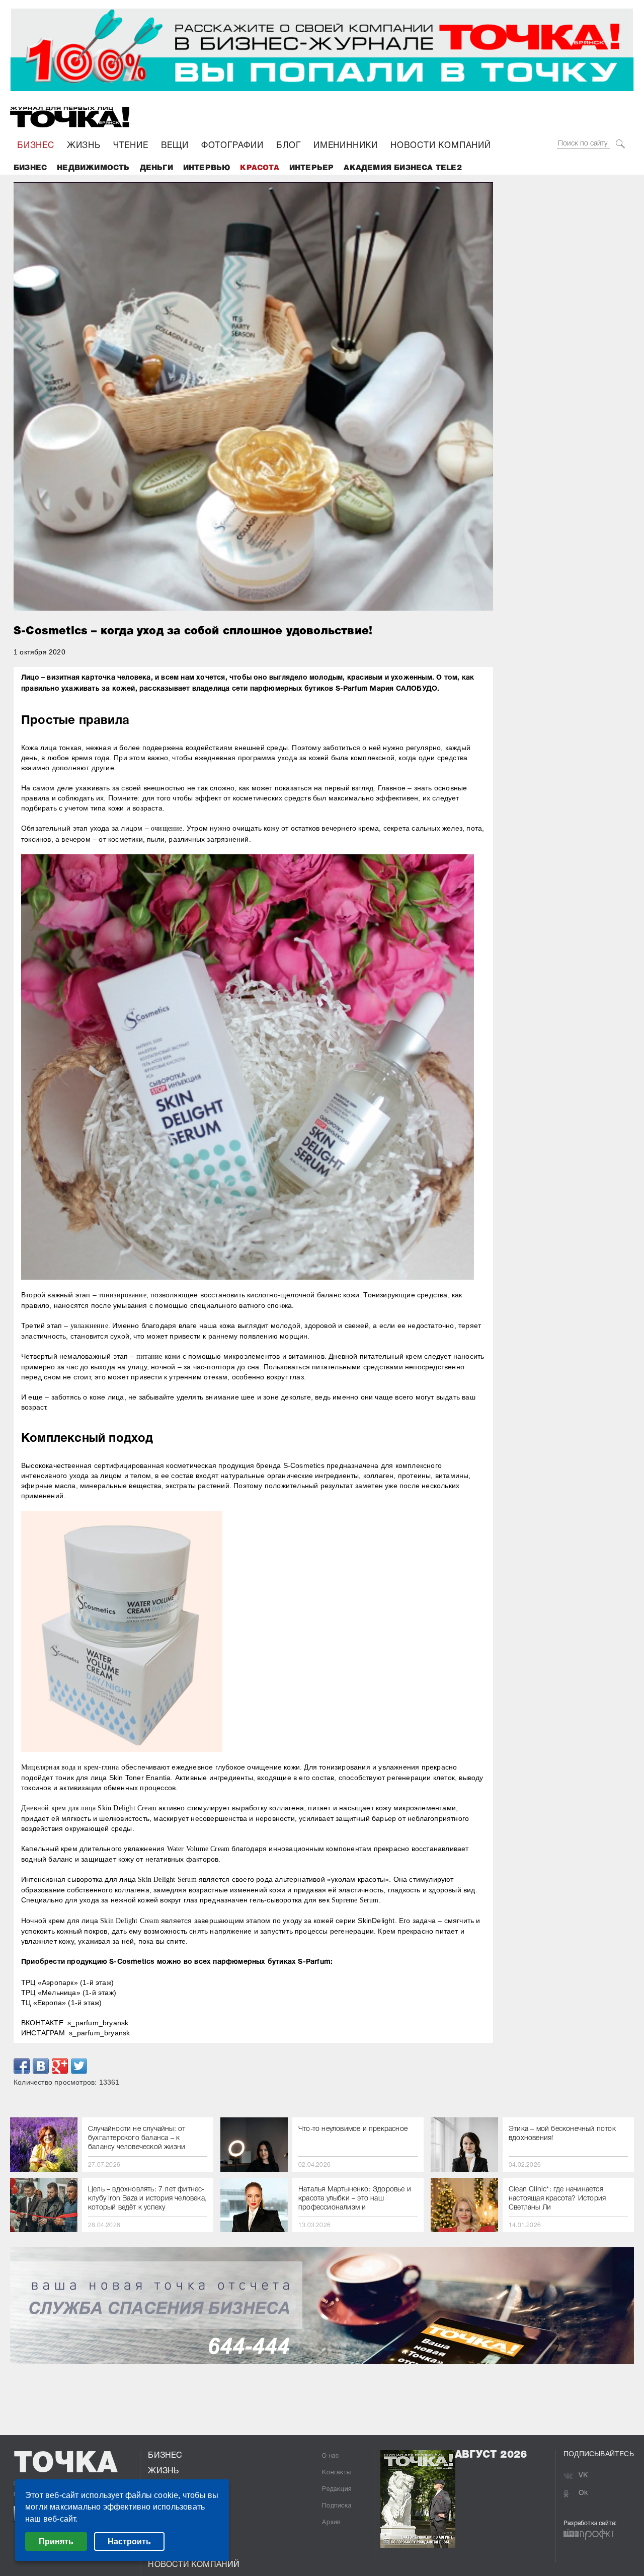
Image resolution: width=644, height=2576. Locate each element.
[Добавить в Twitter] (79, 2066)
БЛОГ (289, 146)
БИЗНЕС (36, 146)
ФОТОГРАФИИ (232, 146)
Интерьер (312, 168)
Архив (331, 2522)
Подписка (337, 2506)
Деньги (156, 168)
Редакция (337, 2489)
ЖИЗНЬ (84, 146)
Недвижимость (93, 168)
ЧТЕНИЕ (131, 146)
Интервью (207, 168)
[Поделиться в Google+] (60, 2066)
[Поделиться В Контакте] (41, 2066)
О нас (331, 2456)
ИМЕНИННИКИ (346, 146)
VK (583, 2476)
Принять (56, 2542)
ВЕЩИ (175, 146)
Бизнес (30, 168)
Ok (583, 2493)
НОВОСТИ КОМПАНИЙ (441, 146)
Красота (259, 168)
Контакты (336, 2473)
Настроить (129, 2542)
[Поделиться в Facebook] (22, 2066)
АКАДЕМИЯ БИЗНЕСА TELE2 (403, 168)
